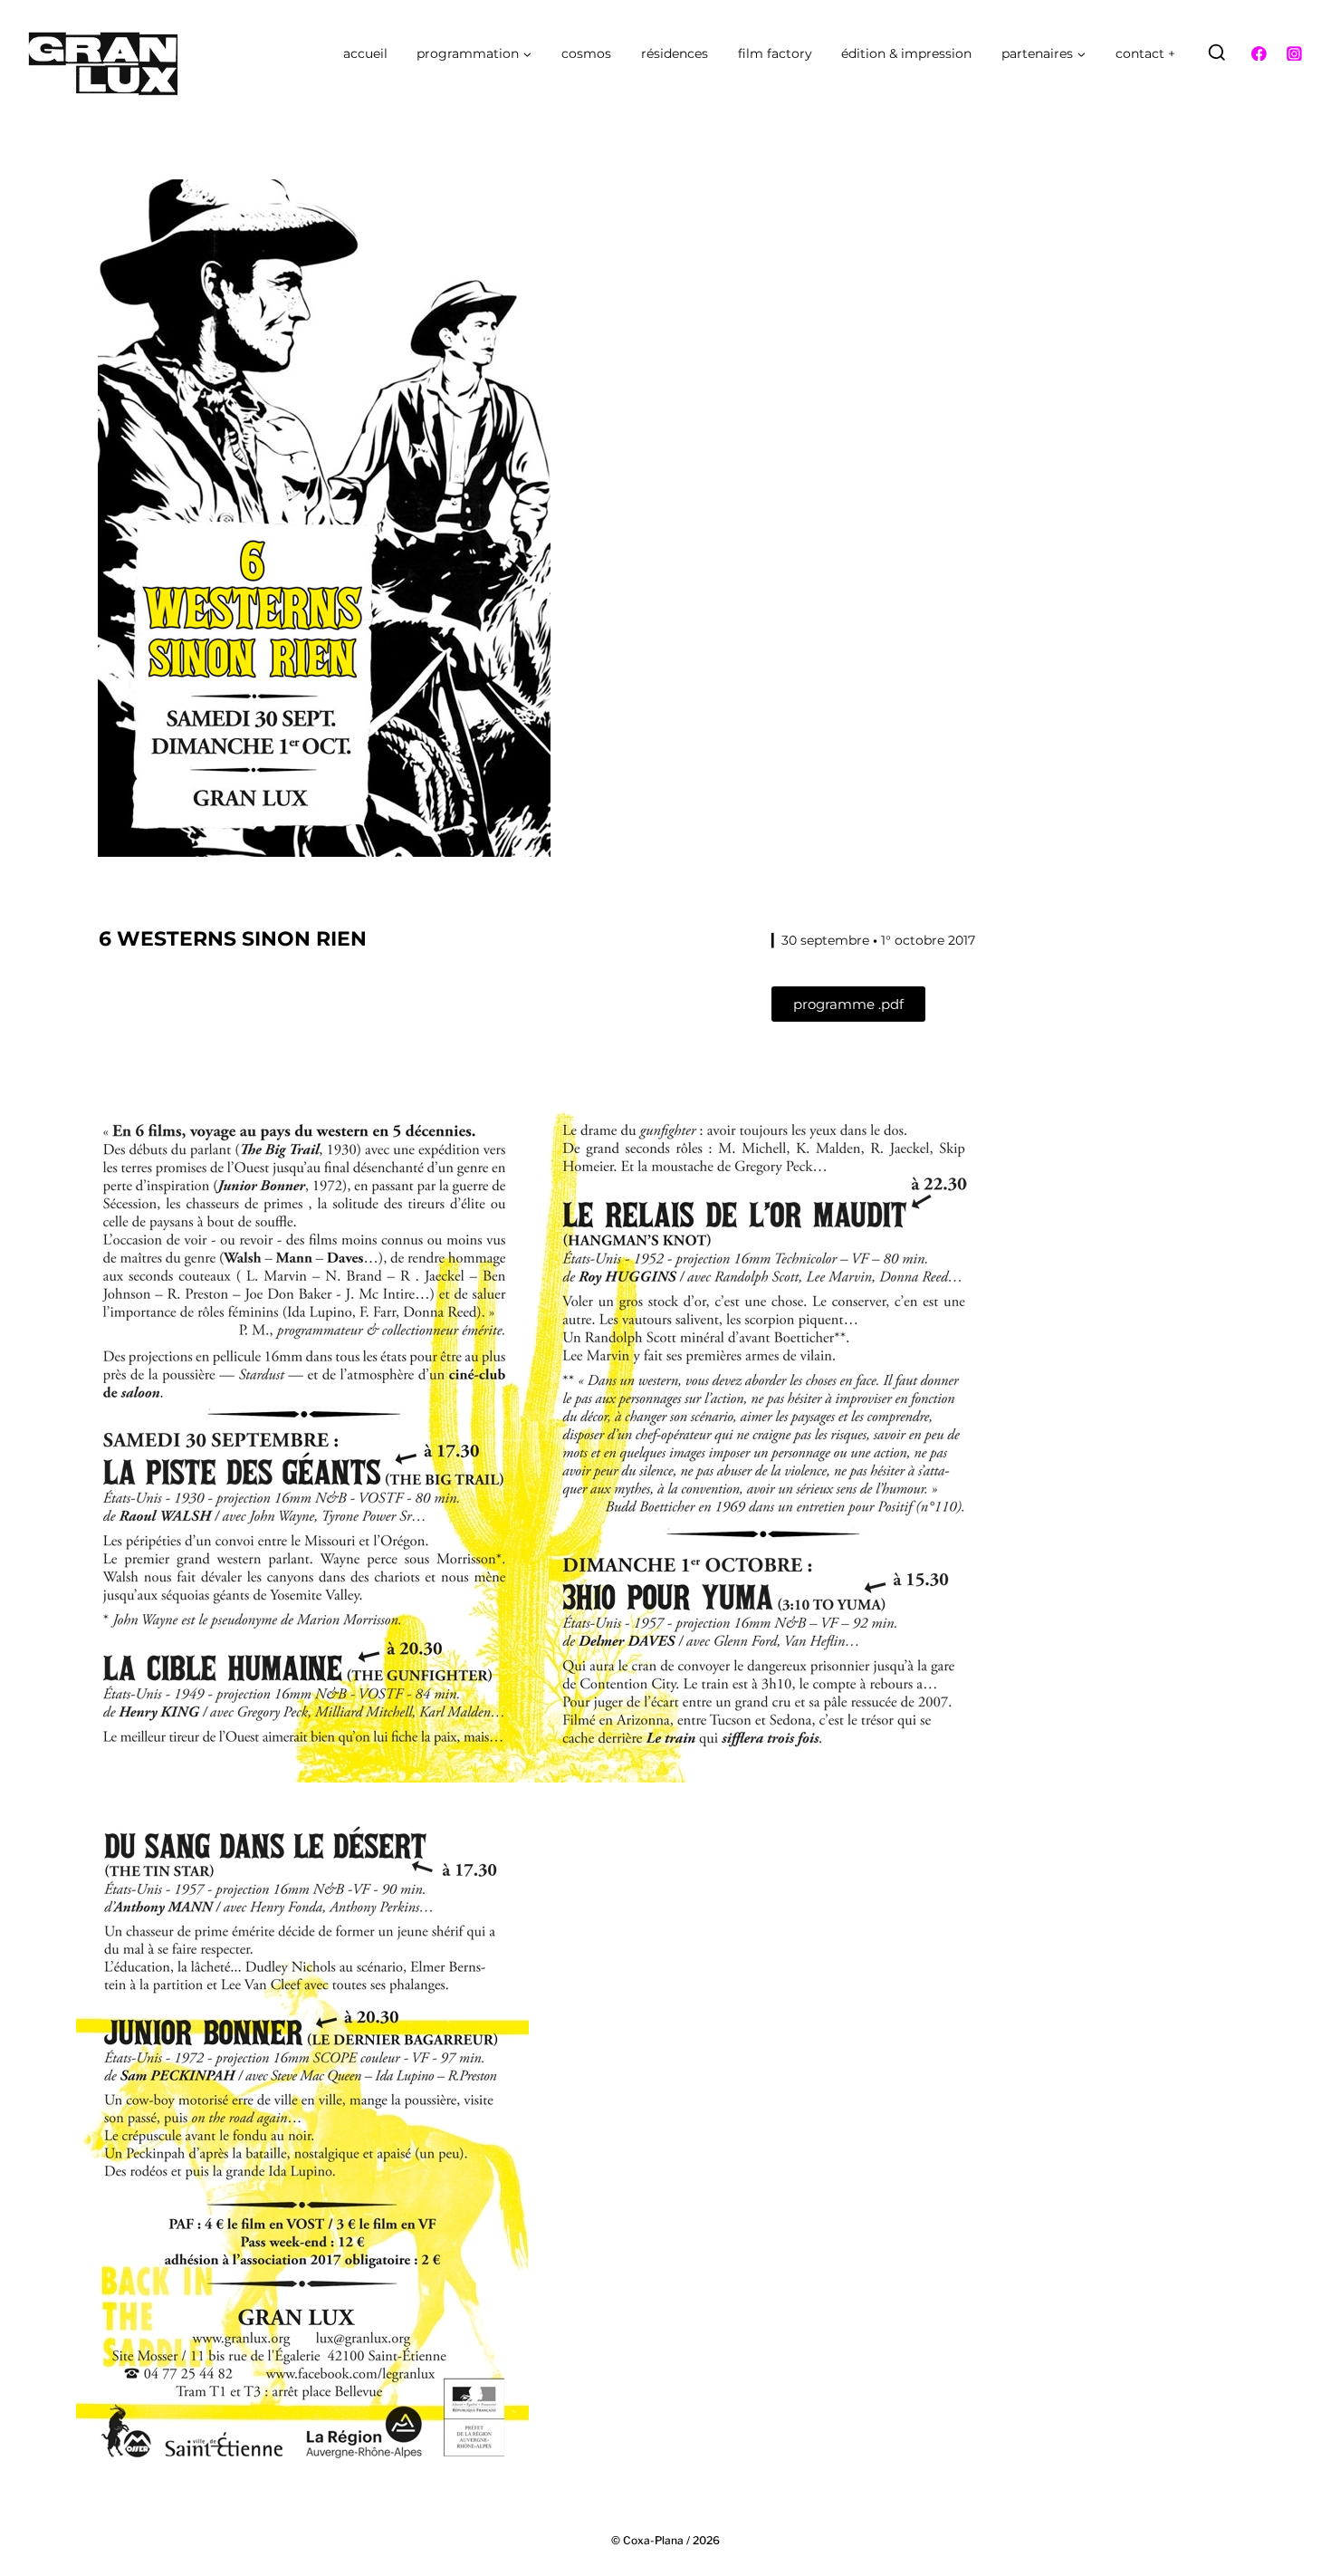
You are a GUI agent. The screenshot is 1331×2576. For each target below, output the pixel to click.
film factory (775, 53)
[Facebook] (1259, 53)
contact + (1145, 53)
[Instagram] (1294, 53)
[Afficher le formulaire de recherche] (1217, 53)
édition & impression (906, 53)
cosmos (586, 53)
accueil (365, 53)
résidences (675, 53)
